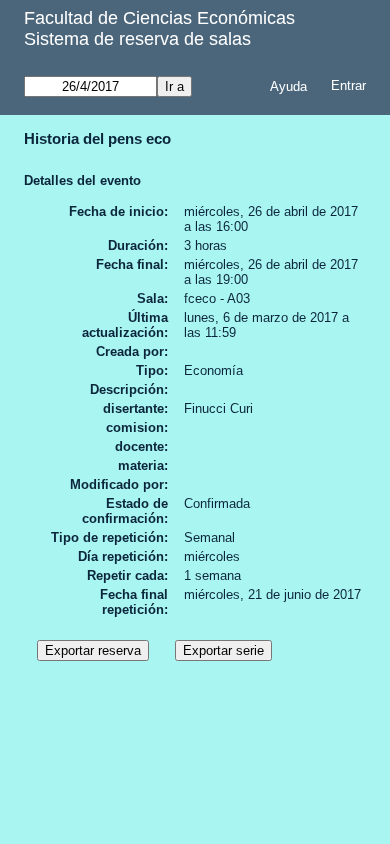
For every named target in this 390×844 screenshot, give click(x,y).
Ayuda (288, 86)
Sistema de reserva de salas (137, 39)
